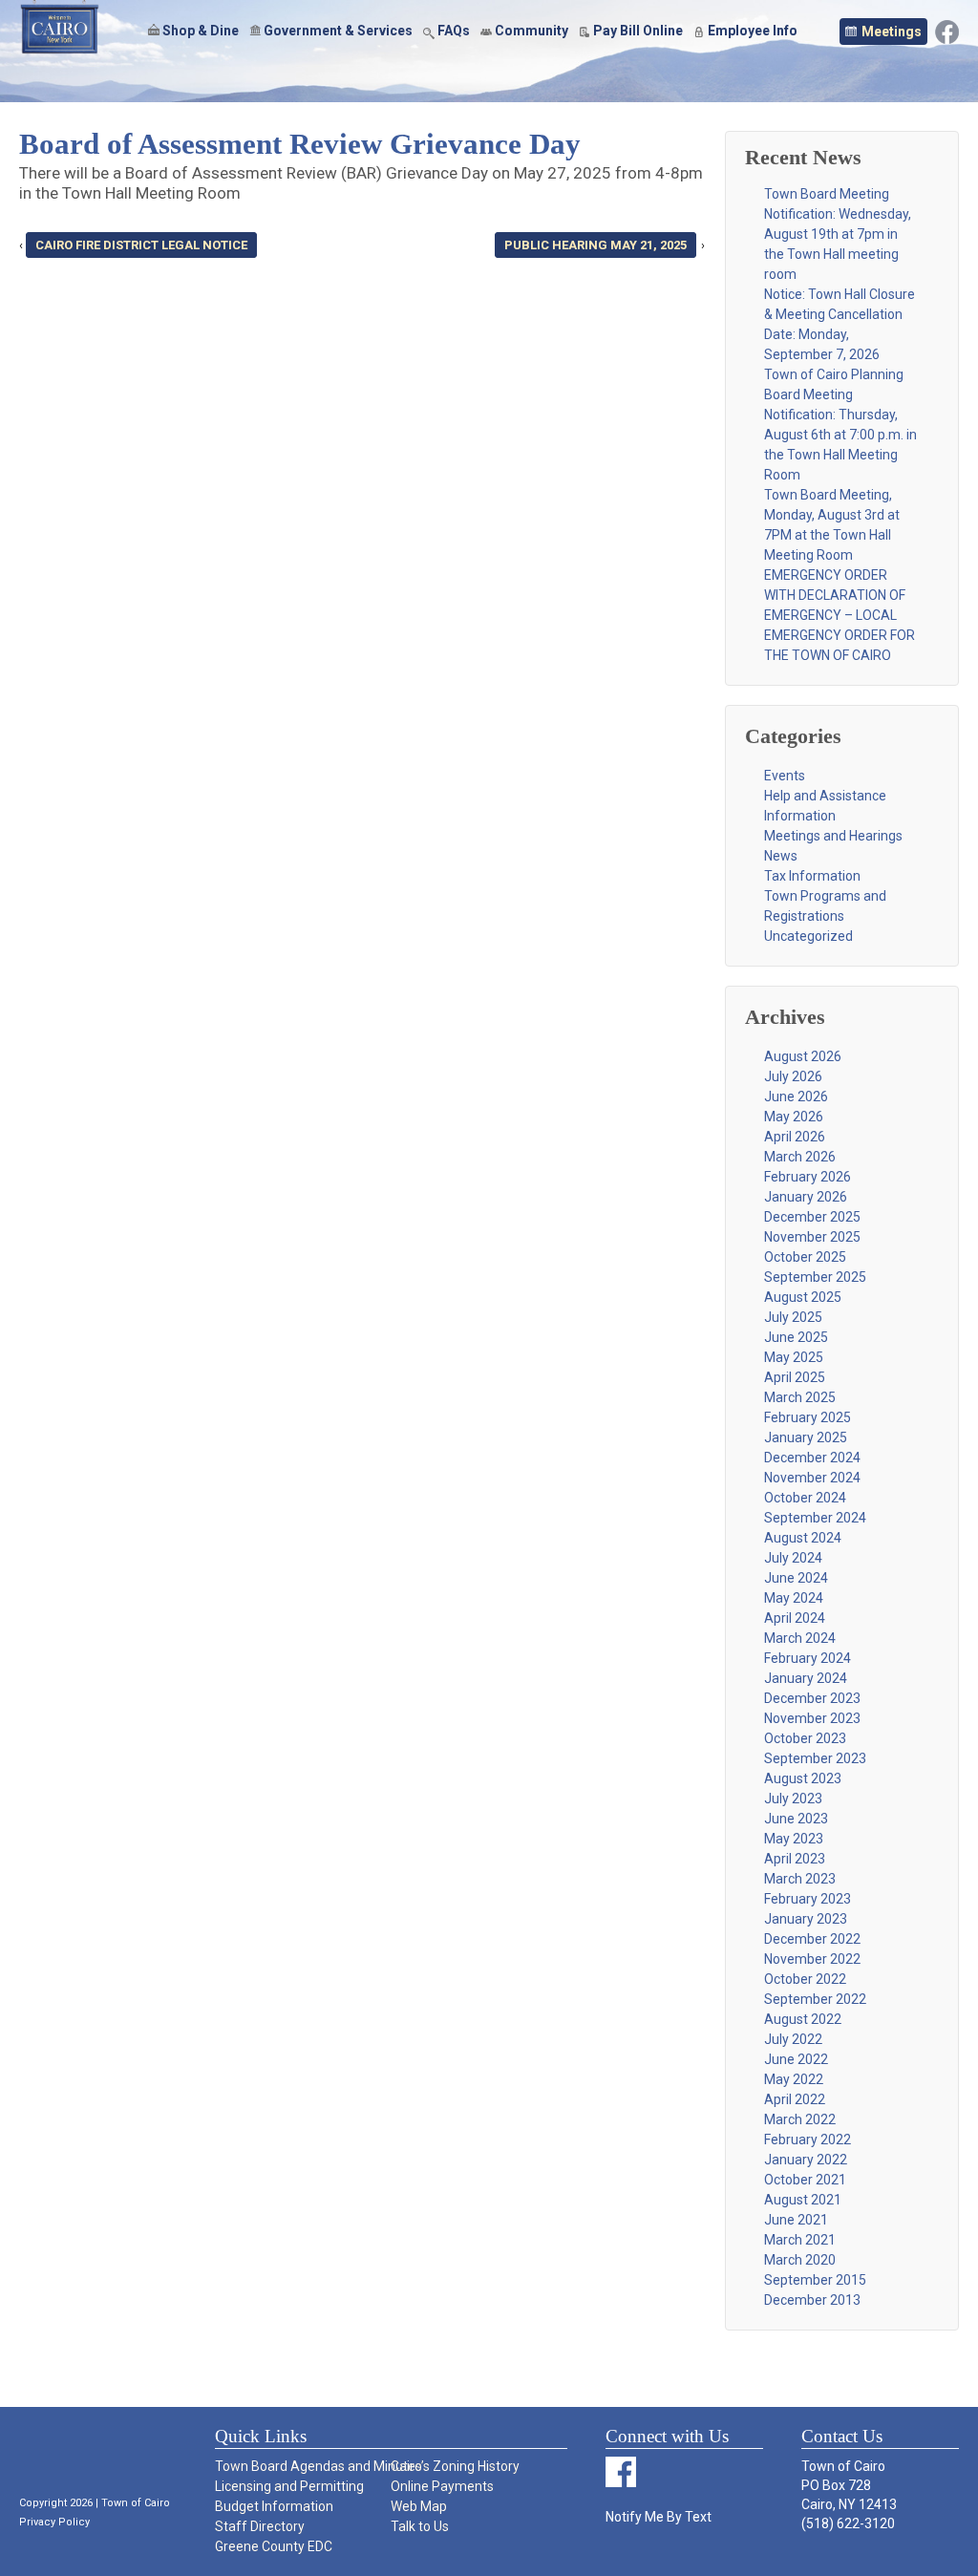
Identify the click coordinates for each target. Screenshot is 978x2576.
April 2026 (795, 1137)
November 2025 (812, 1237)
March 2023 (800, 1879)
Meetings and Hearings (833, 836)
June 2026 (796, 1096)
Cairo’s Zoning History (455, 2466)
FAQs (454, 31)
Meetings (892, 32)
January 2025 (806, 1437)
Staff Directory (260, 2526)
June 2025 (796, 1337)
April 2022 (795, 2099)
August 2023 (803, 1778)
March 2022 (800, 2119)
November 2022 (812, 1959)
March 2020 (800, 2260)
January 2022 (806, 2160)
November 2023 (812, 1718)
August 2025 (803, 1297)
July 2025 (793, 1317)
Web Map (419, 2506)
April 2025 (795, 1377)
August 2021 (803, 2200)
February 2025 (808, 1417)
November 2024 (812, 1478)
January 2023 (806, 1919)
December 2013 (812, 2300)
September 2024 (815, 1518)
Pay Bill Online (638, 31)
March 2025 (800, 1397)
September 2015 (815, 2280)
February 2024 (808, 1658)
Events (785, 776)
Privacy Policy (54, 2522)
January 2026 (806, 1197)
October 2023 (805, 1738)
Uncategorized (808, 936)
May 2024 (794, 1598)
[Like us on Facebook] (947, 31)
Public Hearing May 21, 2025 (595, 245)
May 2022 (794, 2079)
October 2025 (805, 1257)
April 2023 (795, 1859)
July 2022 (793, 2039)
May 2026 (794, 1117)
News (781, 856)
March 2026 (800, 1157)
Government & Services (338, 31)
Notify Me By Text (659, 2517)
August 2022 (803, 2019)
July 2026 (793, 1076)
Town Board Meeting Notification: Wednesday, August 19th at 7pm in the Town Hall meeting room (838, 234)
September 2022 (815, 1999)
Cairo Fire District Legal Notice (141, 245)
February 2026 (808, 1177)
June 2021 (796, 2220)
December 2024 (812, 1458)
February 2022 (808, 2140)
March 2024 (800, 1638)
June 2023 (796, 1819)
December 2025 (812, 1217)
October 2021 (805, 2180)
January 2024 (806, 1678)
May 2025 (794, 1357)
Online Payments (442, 2486)
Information (800, 816)
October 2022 (805, 1979)
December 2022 (812, 1939)
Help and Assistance (825, 796)
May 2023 (794, 1839)
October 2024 (805, 1498)
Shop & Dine (201, 31)
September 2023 (815, 1758)
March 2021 (800, 2240)
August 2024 (803, 1538)
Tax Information (812, 876)
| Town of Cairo (131, 2503)
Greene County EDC (274, 2546)
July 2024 (793, 1558)
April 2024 (795, 1618)
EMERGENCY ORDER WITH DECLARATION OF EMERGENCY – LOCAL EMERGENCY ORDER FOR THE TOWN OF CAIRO (840, 615)
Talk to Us (420, 2526)
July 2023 (793, 1799)
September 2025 (815, 1277)
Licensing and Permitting (289, 2486)
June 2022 (796, 2059)
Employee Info (753, 31)
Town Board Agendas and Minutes (301, 2466)
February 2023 (808, 1899)
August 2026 (803, 1056)
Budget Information (274, 2506)
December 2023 (812, 1698)
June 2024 (796, 1578)
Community (532, 31)
